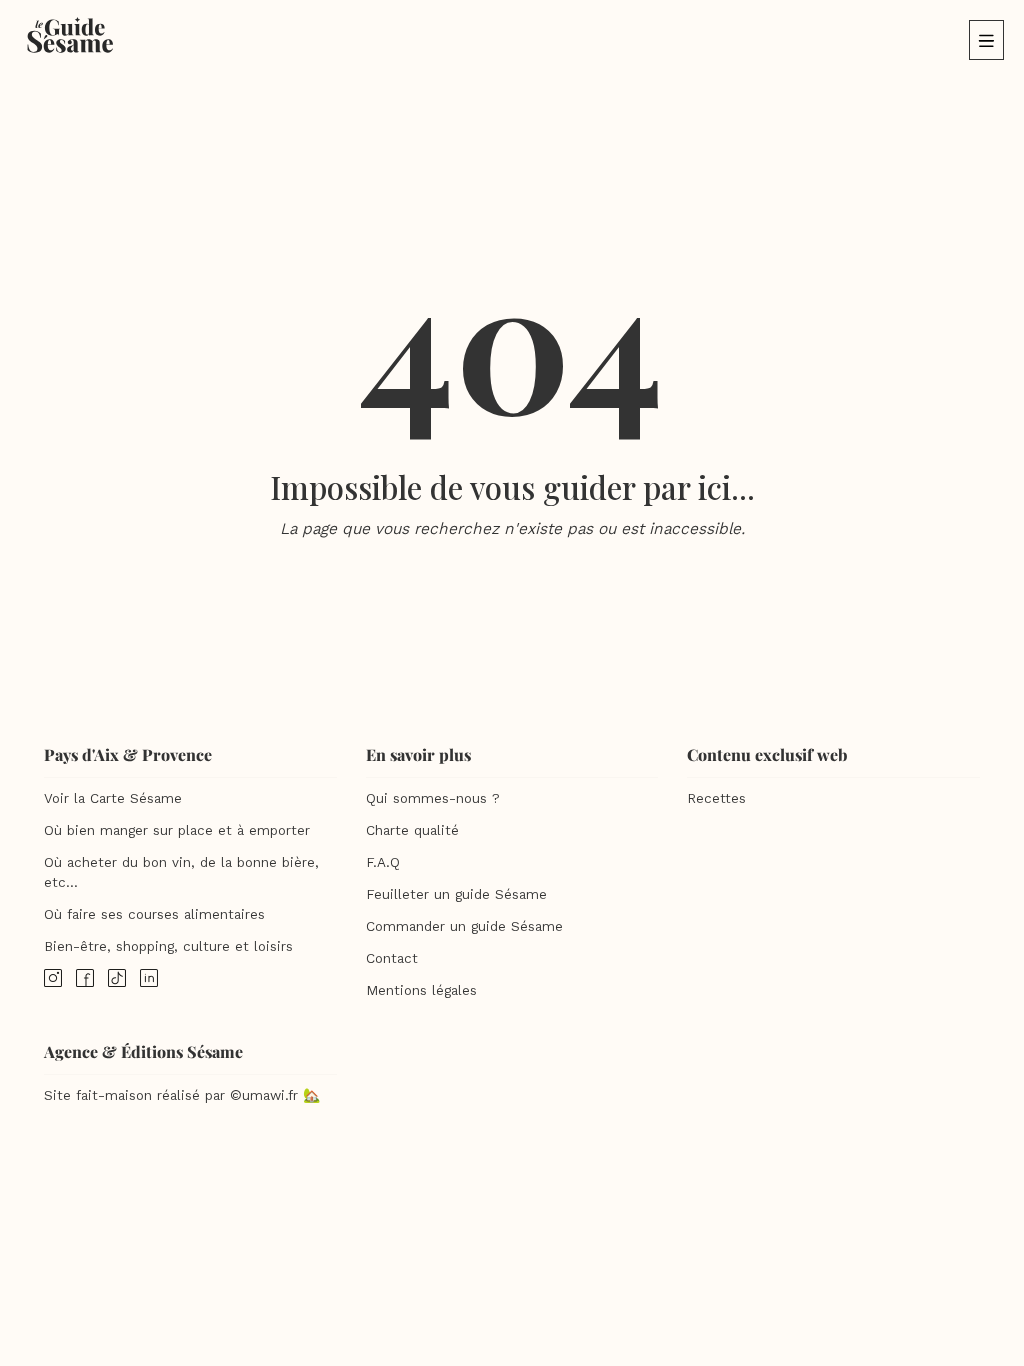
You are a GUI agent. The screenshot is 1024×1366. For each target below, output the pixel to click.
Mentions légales (421, 990)
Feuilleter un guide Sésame (456, 894)
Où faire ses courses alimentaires (154, 914)
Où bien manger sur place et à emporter (177, 830)
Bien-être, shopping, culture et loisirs (168, 946)
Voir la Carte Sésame (113, 798)
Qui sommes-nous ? (433, 798)
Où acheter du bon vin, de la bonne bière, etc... (181, 872)
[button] (986, 40)
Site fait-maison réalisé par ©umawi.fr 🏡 (182, 1095)
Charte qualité (412, 830)
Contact (392, 958)
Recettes (716, 798)
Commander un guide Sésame (464, 926)
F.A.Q (383, 862)
